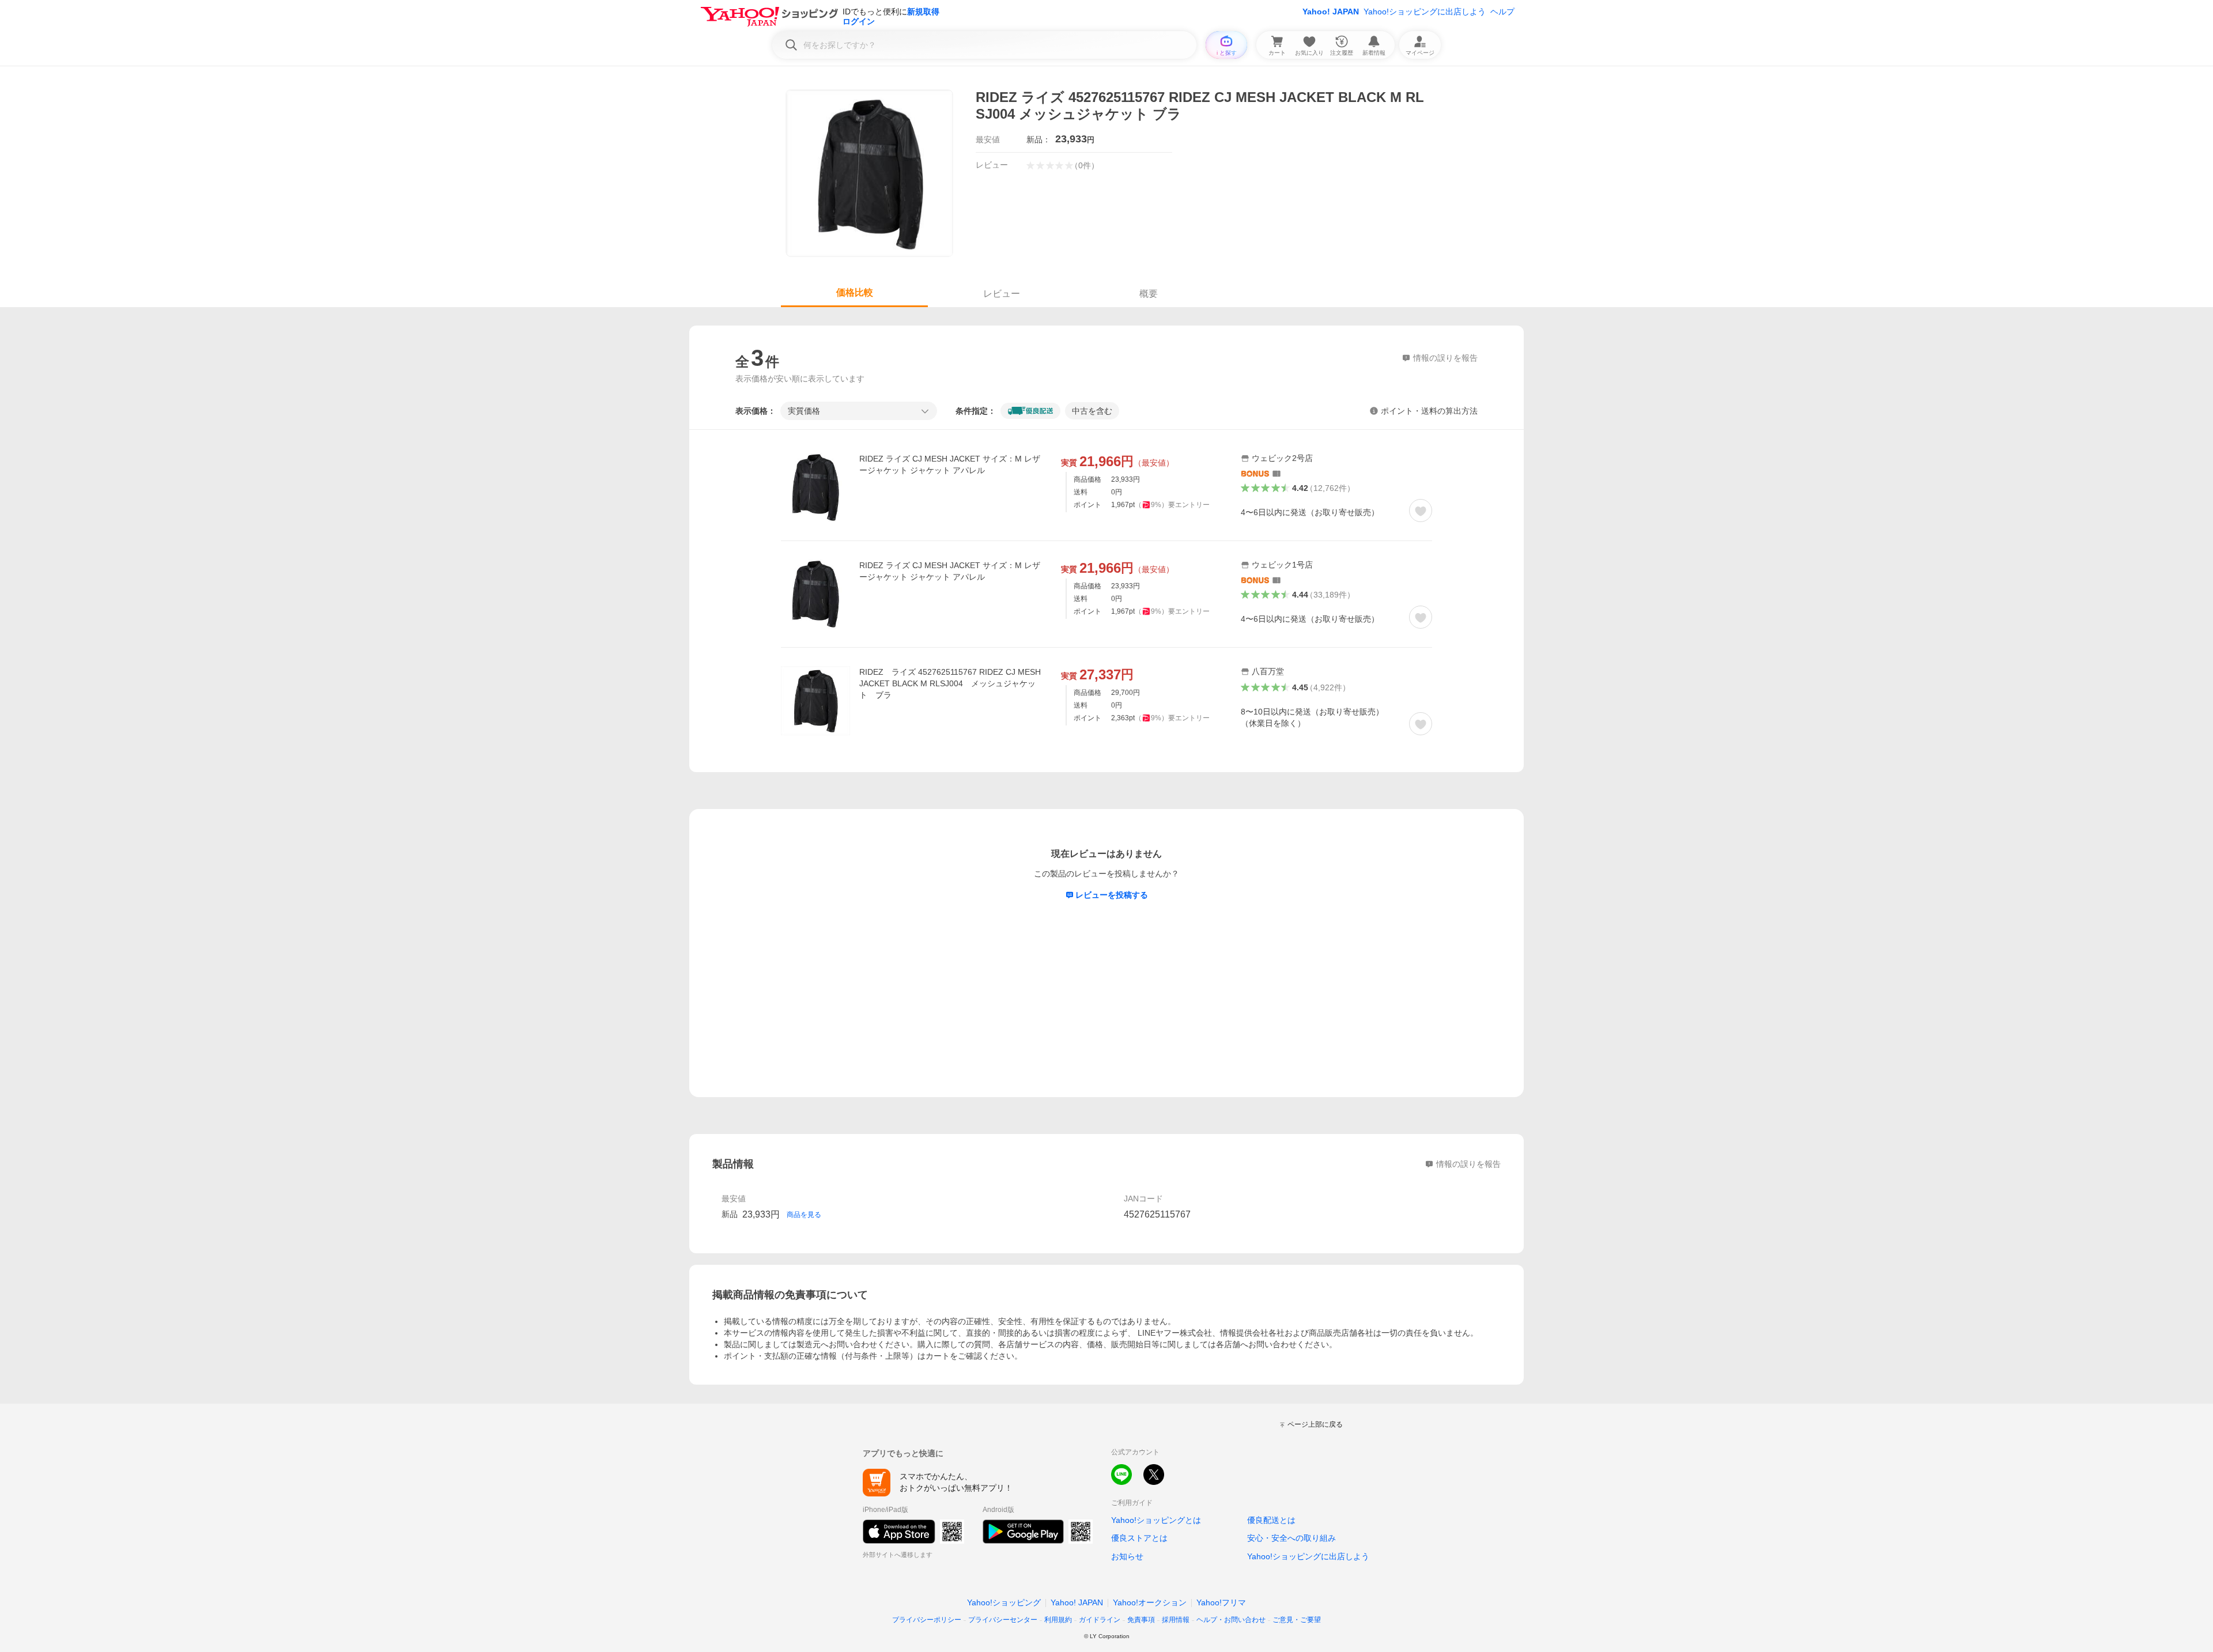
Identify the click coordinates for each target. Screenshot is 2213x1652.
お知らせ (1127, 1556)
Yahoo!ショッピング (1004, 1602)
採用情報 (1176, 1620)
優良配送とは (1271, 1520)
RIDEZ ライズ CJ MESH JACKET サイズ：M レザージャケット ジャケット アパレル (950, 464)
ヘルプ (1502, 12)
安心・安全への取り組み (1291, 1538)
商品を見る (804, 1215)
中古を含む (1092, 411)
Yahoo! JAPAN (1331, 12)
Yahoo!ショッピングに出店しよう (1425, 12)
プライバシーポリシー (927, 1620)
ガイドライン (1100, 1620)
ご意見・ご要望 (1297, 1620)
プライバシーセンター (1003, 1620)
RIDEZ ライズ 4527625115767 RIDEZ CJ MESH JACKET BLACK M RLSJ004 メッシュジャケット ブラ (950, 683)
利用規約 (1058, 1620)
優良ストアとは (1139, 1538)
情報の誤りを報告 (1468, 1164)
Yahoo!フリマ (1221, 1602)
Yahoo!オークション (1150, 1602)
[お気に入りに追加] (1421, 511)
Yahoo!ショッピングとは (1156, 1520)
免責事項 (1141, 1620)
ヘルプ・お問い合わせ (1231, 1620)
